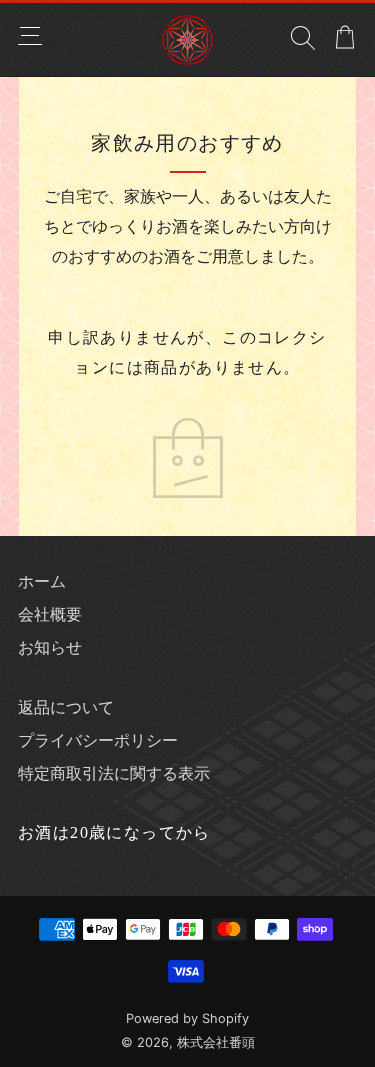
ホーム (42, 581)
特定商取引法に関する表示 (114, 773)
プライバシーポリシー (98, 740)
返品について (66, 707)
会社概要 (50, 614)
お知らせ (50, 647)
